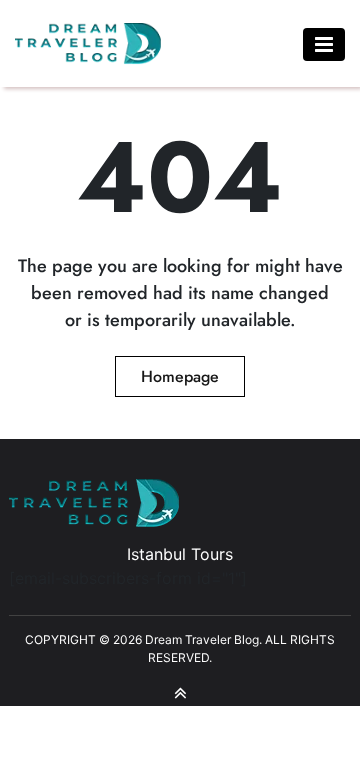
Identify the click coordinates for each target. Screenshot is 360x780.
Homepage (180, 376)
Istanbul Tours (180, 554)
